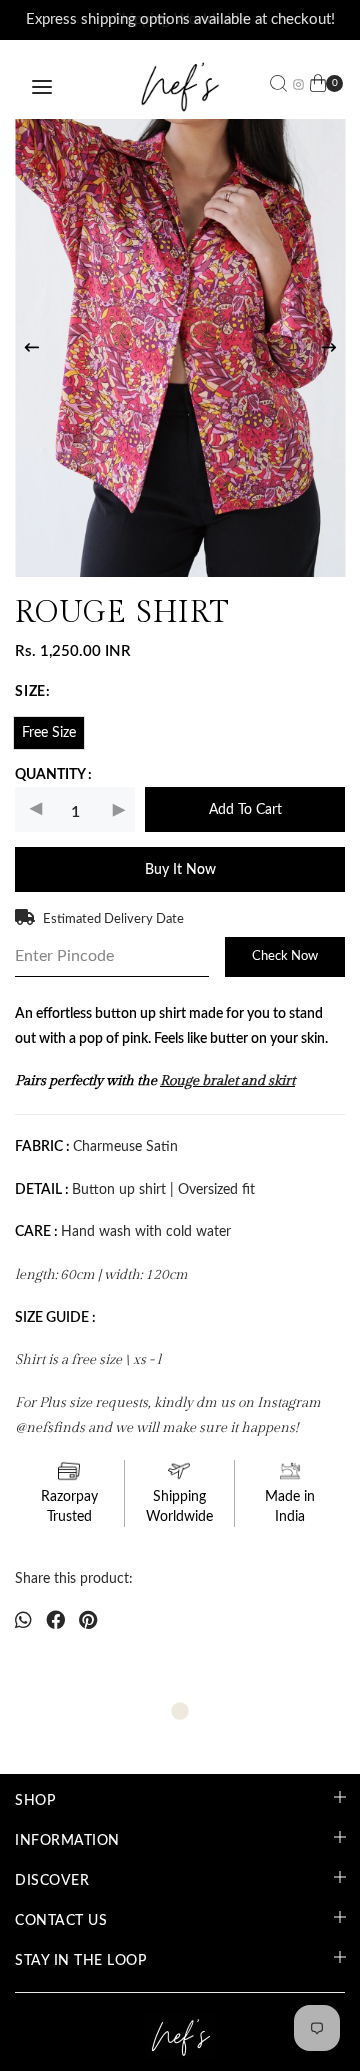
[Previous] (32, 348)
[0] (318, 87)
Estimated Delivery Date (113, 919)
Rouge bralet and (214, 1082)
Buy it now (180, 871)
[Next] (329, 348)
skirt (281, 1082)
